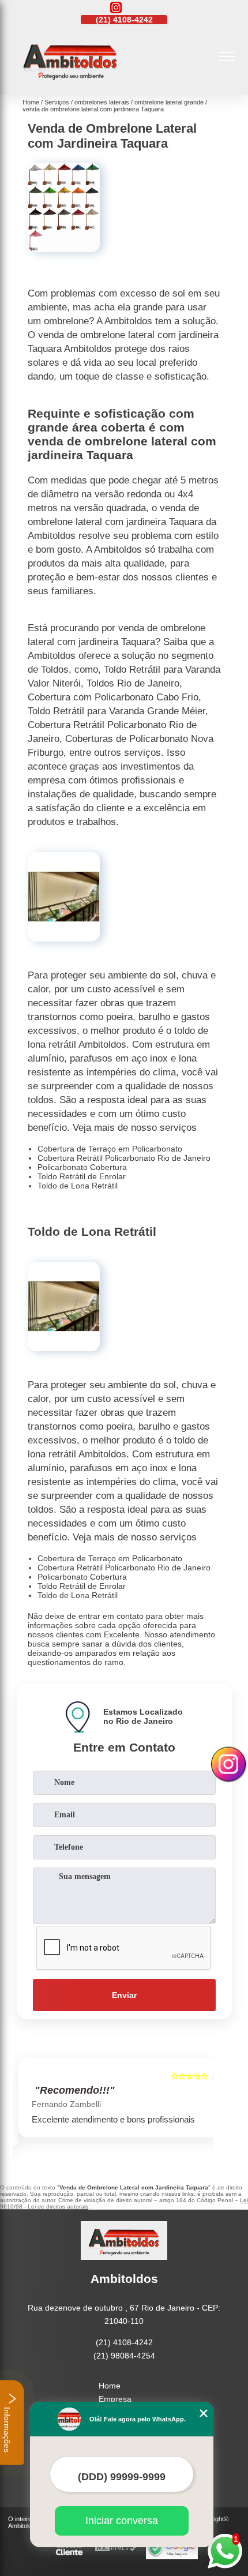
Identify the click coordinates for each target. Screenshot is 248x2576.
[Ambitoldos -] (70, 83)
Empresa (115, 2399)
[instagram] (116, 8)
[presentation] (24, 2105)
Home (110, 2386)
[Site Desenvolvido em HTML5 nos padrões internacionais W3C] (116, 2549)
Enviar (124, 1995)
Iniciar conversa (122, 2521)
